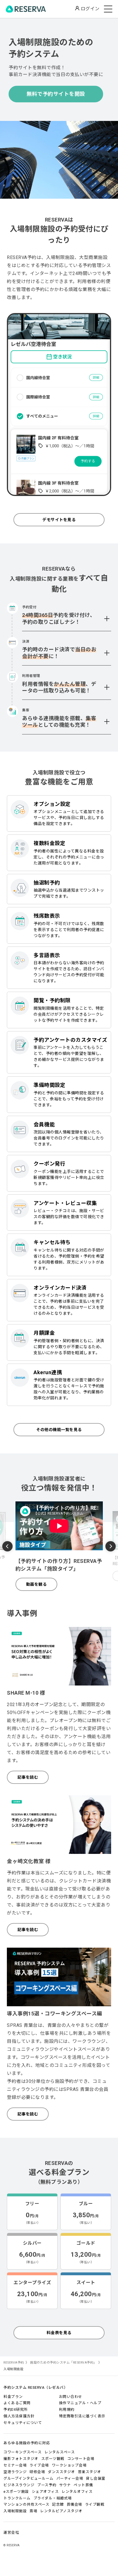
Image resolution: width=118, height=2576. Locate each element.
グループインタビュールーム (28, 2478)
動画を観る (37, 1584)
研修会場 (37, 2472)
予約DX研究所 (16, 2409)
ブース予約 (47, 2485)
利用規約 (67, 2409)
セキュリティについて (23, 2423)
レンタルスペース (60, 2452)
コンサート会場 (81, 2459)
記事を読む (28, 1777)
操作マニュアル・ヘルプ (80, 2403)
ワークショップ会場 (69, 2465)
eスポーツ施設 (16, 2492)
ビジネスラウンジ (19, 2485)
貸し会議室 (96, 2478)
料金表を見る (59, 2333)
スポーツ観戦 (53, 2459)
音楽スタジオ (90, 2472)
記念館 (58, 2504)
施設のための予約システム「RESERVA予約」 (63, 2363)
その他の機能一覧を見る (59, 1430)
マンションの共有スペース (26, 2504)
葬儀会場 (74, 2504)
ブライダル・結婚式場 (53, 2498)
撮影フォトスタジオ (21, 2459)
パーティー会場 (70, 2478)
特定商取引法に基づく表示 (82, 2416)
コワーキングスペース (22, 2452)
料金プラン (13, 2397)
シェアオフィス (45, 2492)
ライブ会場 (39, 2465)
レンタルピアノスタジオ (61, 2511)
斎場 (33, 2511)
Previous (7, 1547)
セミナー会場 (15, 2465)
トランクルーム (17, 2498)
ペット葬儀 (83, 2485)
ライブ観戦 (95, 2504)
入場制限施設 (15, 2511)
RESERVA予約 (14, 2363)
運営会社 (11, 2532)
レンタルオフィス (77, 2492)
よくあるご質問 (17, 2403)
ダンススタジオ (61, 2472)
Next (111, 1546)
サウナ (65, 2485)
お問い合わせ (71, 2397)
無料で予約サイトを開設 (56, 94)
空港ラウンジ (15, 2472)
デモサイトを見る (59, 520)
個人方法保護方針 (19, 2416)
